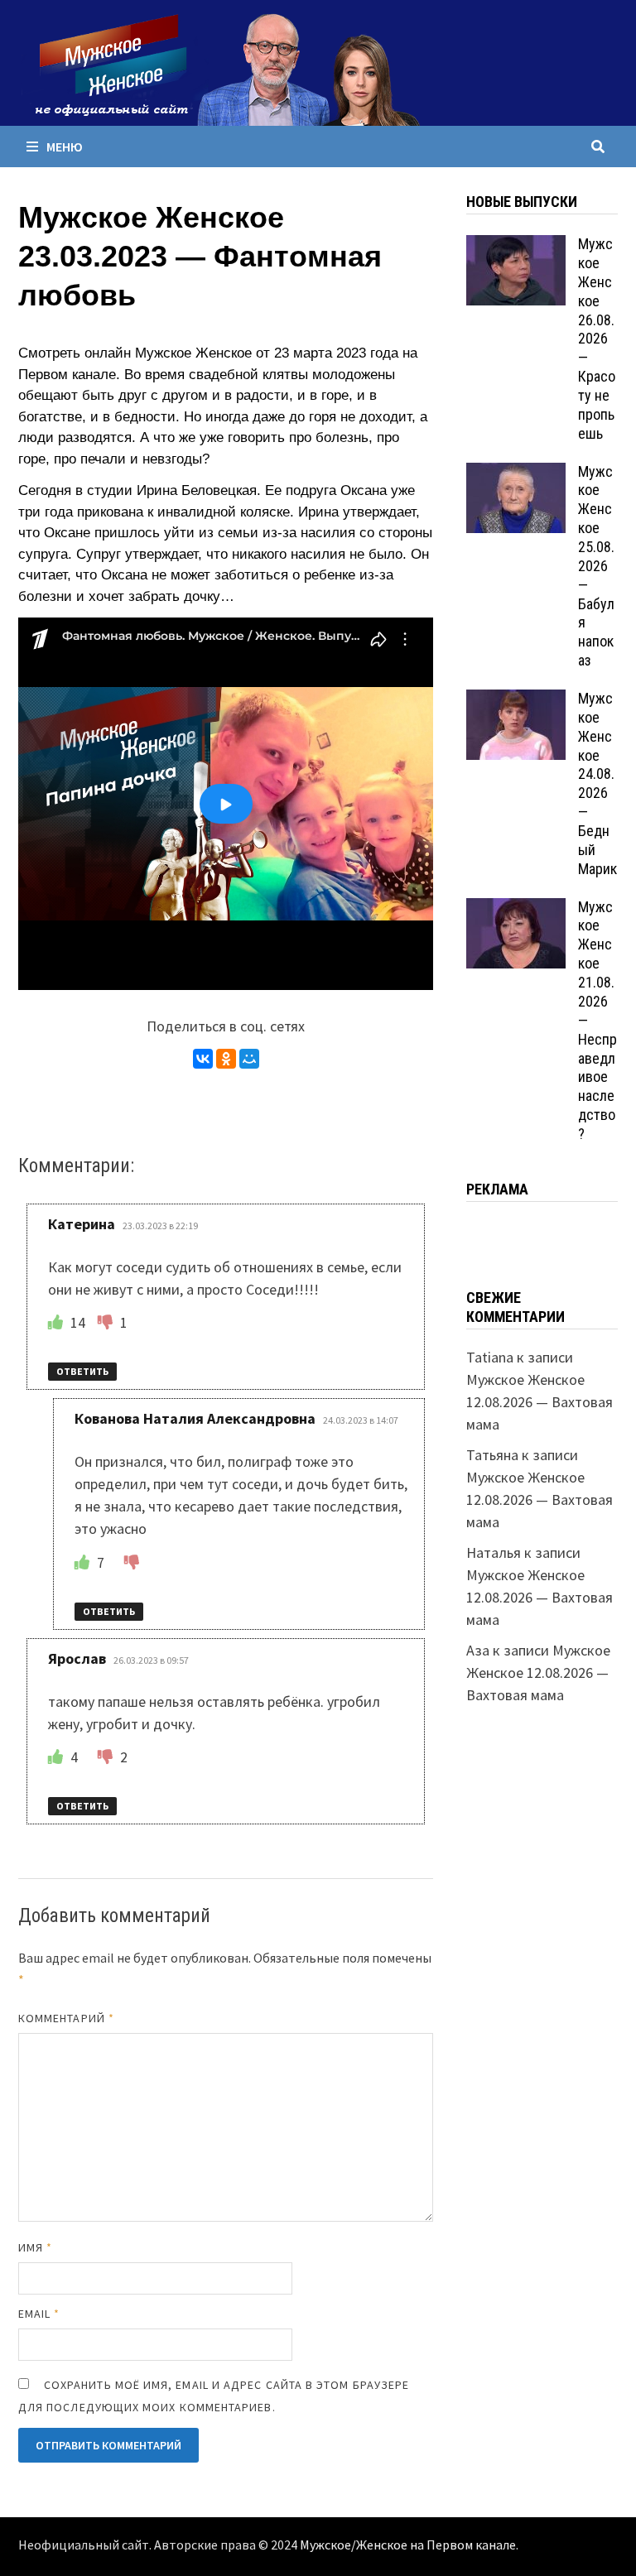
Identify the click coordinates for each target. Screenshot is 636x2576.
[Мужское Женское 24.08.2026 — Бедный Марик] (516, 701)
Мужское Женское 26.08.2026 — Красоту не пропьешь (597, 339)
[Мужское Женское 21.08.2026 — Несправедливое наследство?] (516, 909)
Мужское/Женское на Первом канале (408, 2545)
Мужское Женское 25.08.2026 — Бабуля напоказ (596, 566)
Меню (65, 147)
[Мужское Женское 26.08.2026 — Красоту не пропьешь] (516, 246)
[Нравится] (57, 1322)
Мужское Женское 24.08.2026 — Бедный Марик (597, 783)
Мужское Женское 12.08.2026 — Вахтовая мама (540, 1402)
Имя (35, 2247)
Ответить (82, 1371)
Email (39, 2314)
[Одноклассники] (226, 1059)
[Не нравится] (107, 1322)
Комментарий (66, 2018)
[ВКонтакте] (203, 1059)
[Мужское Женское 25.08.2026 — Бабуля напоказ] (516, 474)
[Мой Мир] (249, 1059)
